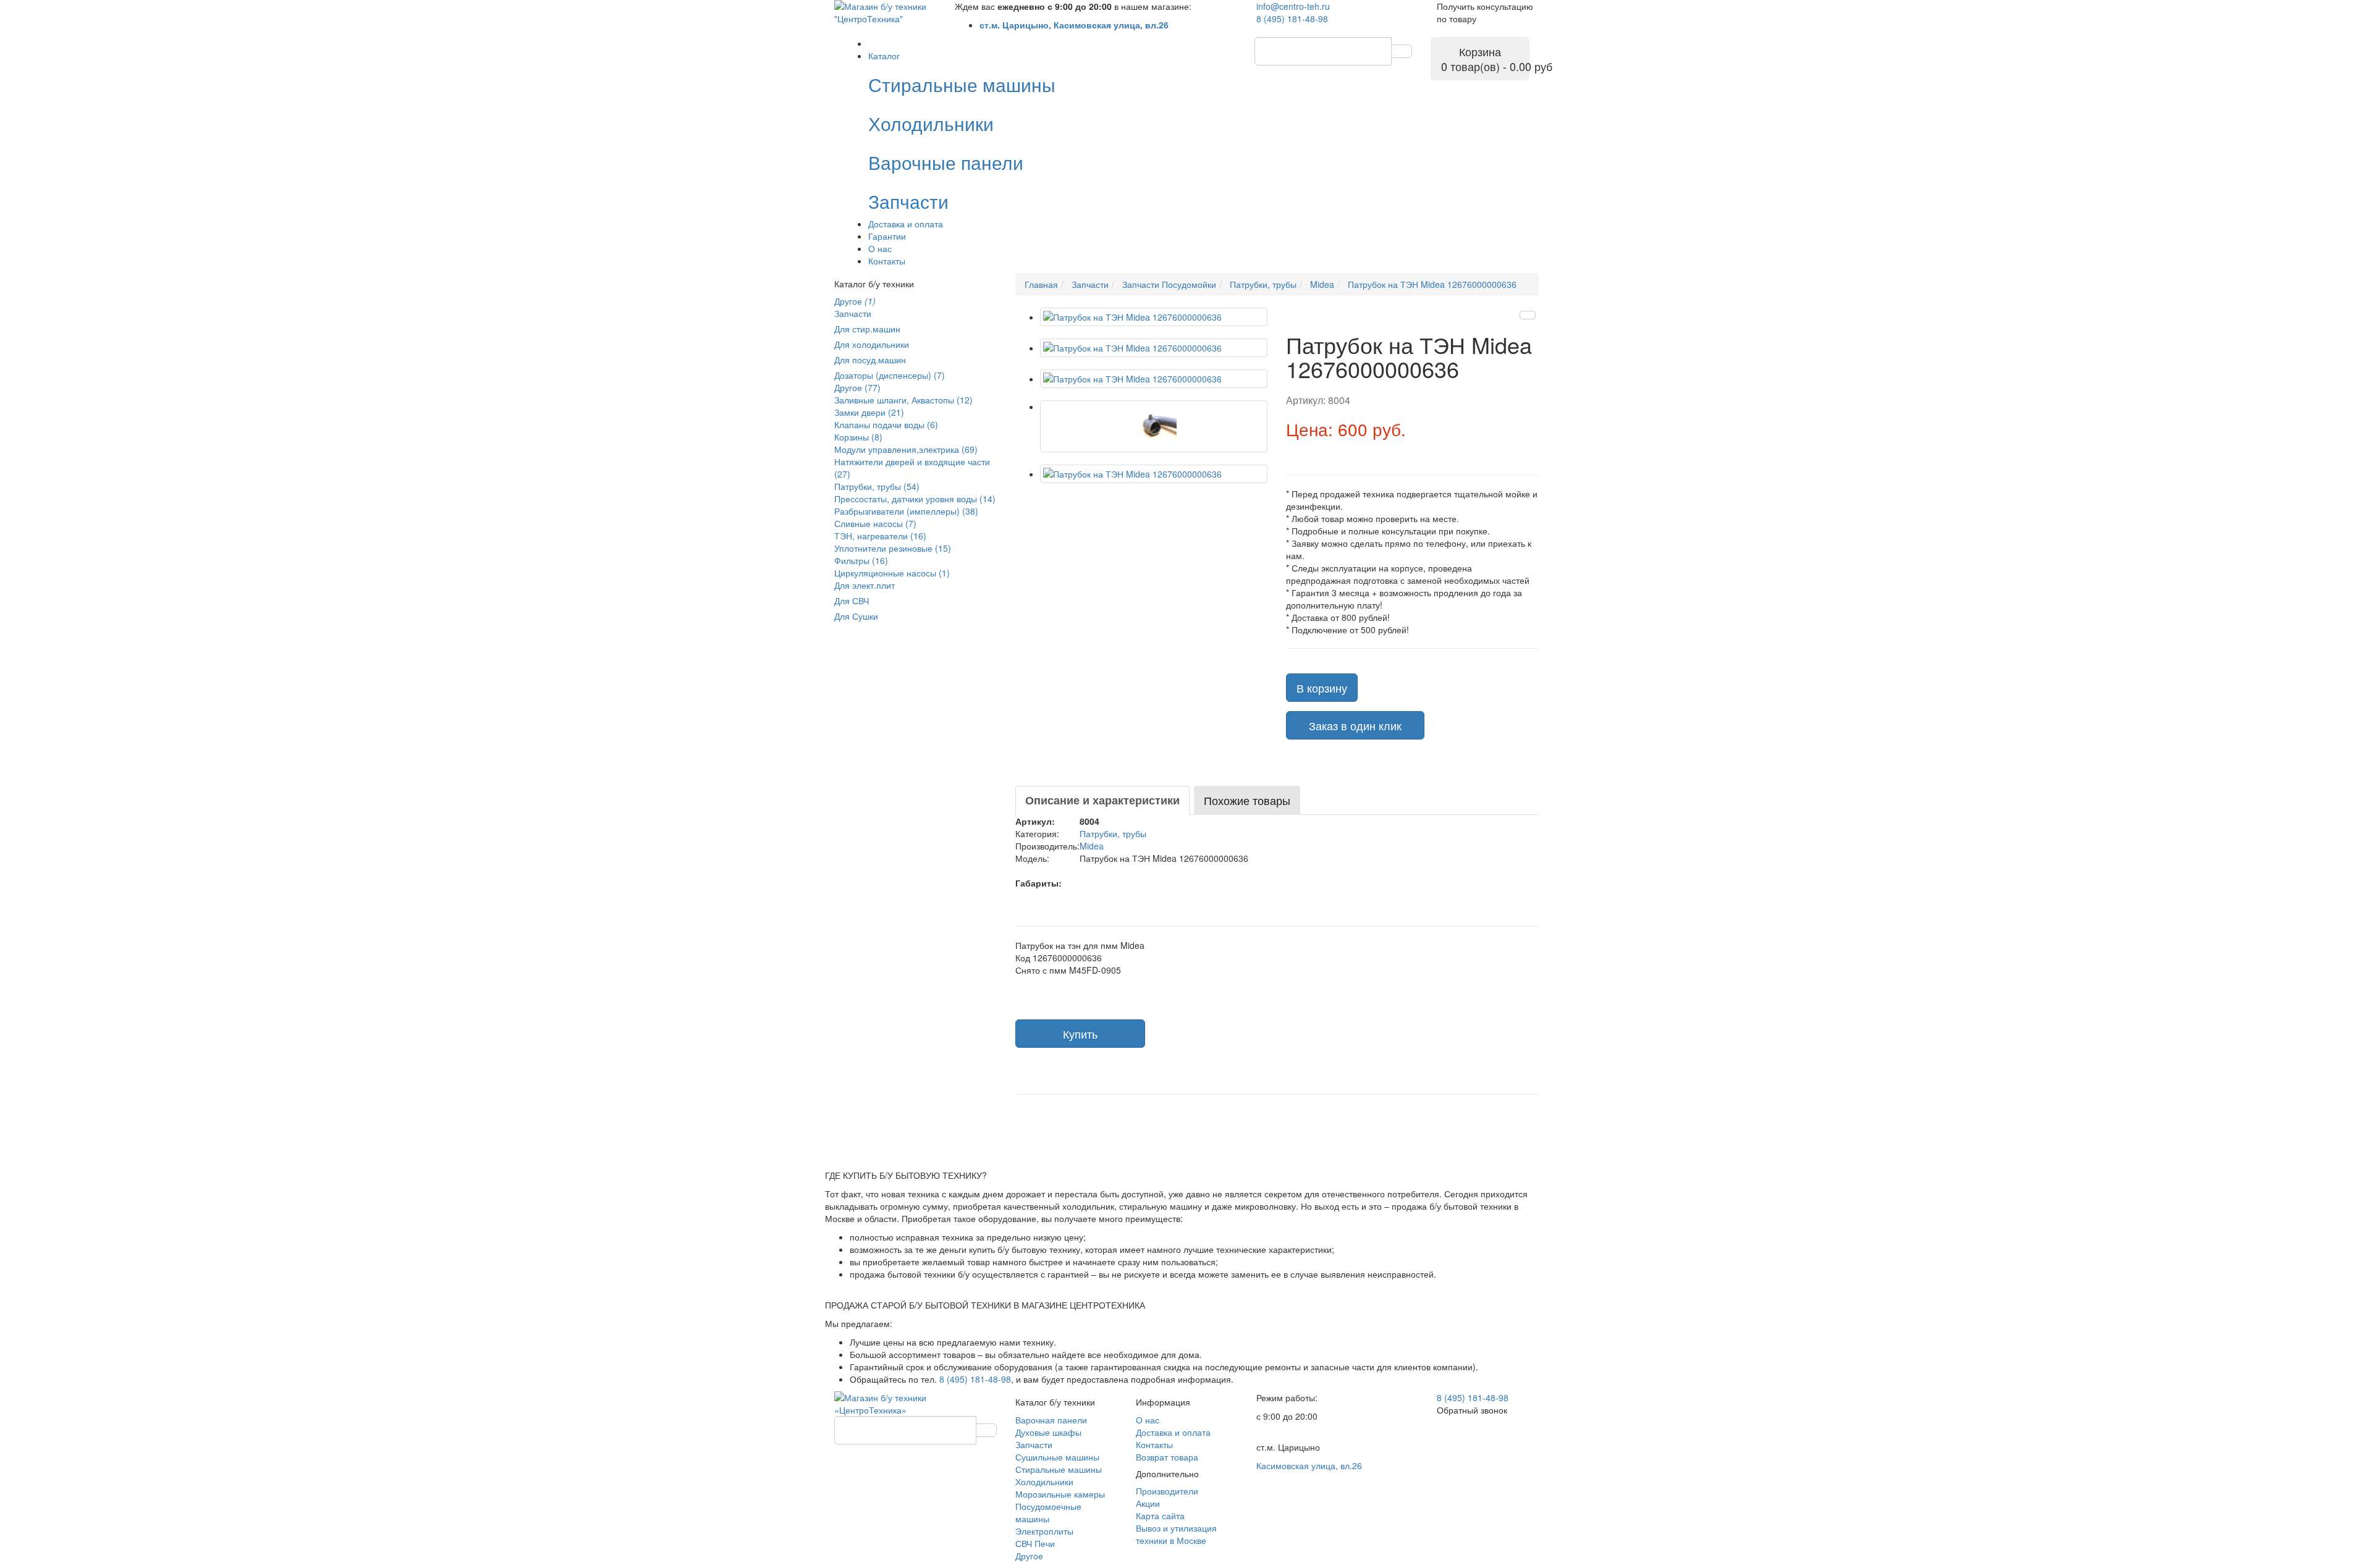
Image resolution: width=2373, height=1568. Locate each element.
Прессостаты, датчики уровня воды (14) (915, 499)
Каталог (884, 56)
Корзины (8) (858, 437)
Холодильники (1044, 1482)
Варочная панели (1051, 1420)
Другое (855, 301)
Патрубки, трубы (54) (877, 486)
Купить (1080, 1034)
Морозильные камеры (1060, 1494)
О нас (880, 248)
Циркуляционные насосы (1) (892, 573)
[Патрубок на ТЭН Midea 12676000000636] (1154, 317)
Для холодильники (872, 344)
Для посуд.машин (870, 360)
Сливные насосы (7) (875, 523)
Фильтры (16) (861, 560)
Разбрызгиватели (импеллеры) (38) (906, 511)
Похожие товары (1247, 800)
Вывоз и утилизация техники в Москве (1176, 1534)
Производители (1167, 1491)
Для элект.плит (865, 585)
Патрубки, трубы (1113, 833)
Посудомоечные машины (1048, 1512)
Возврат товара (1167, 1457)
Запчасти (853, 313)
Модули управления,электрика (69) (906, 449)
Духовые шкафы (1048, 1432)
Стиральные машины (1059, 1469)
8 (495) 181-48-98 (1292, 19)
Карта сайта (1160, 1515)
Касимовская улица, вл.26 (1309, 1465)
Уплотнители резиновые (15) (893, 548)
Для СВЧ (852, 601)
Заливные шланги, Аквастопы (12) (903, 400)
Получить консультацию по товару (1485, 12)
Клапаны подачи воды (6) (886, 424)
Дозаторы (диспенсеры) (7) (890, 375)
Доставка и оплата (906, 224)
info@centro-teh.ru (1293, 6)
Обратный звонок (1472, 1410)
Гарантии (887, 236)
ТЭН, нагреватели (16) (880, 536)
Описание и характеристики (1102, 800)
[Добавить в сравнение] (1528, 315)
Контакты (887, 261)
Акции (1148, 1503)
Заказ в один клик (1355, 725)
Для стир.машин (867, 329)
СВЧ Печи (1035, 1543)
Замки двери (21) (869, 412)
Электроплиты (1044, 1531)
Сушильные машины (1057, 1457)
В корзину (1322, 688)
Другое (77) (857, 387)
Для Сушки (856, 616)
